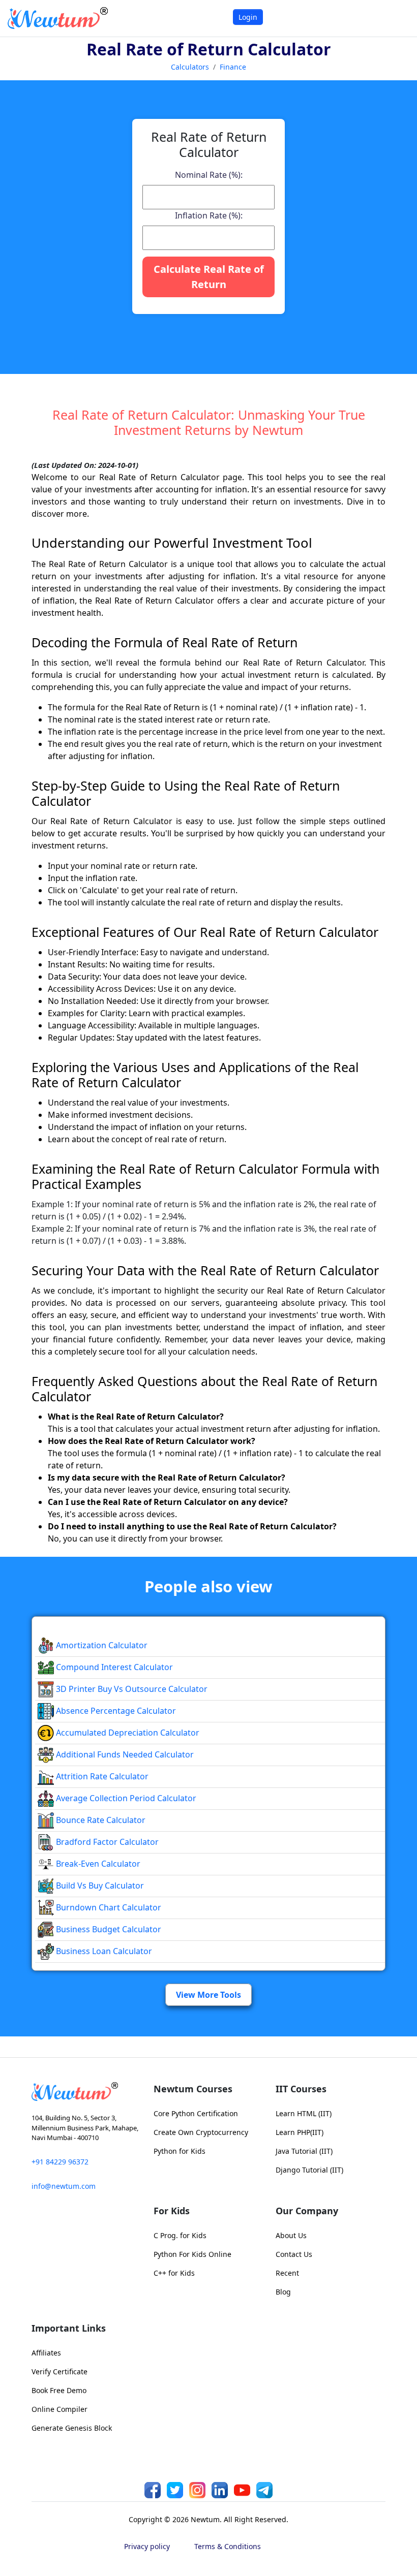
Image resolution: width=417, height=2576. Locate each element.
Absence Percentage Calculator (115, 1711)
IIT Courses (301, 2089)
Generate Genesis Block (72, 2428)
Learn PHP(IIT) (300, 2132)
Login (248, 17)
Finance (233, 67)
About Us (291, 2235)
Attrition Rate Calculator (101, 1776)
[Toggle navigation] (396, 18)
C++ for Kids (174, 2273)
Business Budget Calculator (108, 1929)
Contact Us (294, 2254)
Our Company (307, 2211)
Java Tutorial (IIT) (304, 2151)
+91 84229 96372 (60, 2162)
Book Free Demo (59, 2390)
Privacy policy (147, 2546)
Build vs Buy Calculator (99, 1886)
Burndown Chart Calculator (108, 1907)
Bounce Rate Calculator (100, 1820)
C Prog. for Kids (180, 2235)
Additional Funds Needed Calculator (124, 1754)
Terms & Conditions (228, 2546)
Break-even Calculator (97, 1864)
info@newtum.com (64, 2186)
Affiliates (46, 2353)
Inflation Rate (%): (209, 215)
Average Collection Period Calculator (125, 1798)
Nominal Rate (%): (209, 175)
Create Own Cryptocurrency (201, 2132)
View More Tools (208, 1995)
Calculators (190, 67)
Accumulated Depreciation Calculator (127, 1733)
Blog (283, 2292)
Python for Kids (180, 2151)
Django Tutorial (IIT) (309, 2170)
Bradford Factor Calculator (106, 1842)
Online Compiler (59, 2409)
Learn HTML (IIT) (304, 2113)
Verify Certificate (59, 2371)
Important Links (69, 2328)
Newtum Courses (193, 2089)
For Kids (172, 2211)
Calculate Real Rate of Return (209, 277)
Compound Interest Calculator (113, 1667)
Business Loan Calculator (103, 1951)
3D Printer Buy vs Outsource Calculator (131, 1689)
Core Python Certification (196, 2113)
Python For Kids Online (192, 2254)
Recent (287, 2273)
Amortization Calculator (101, 1645)
